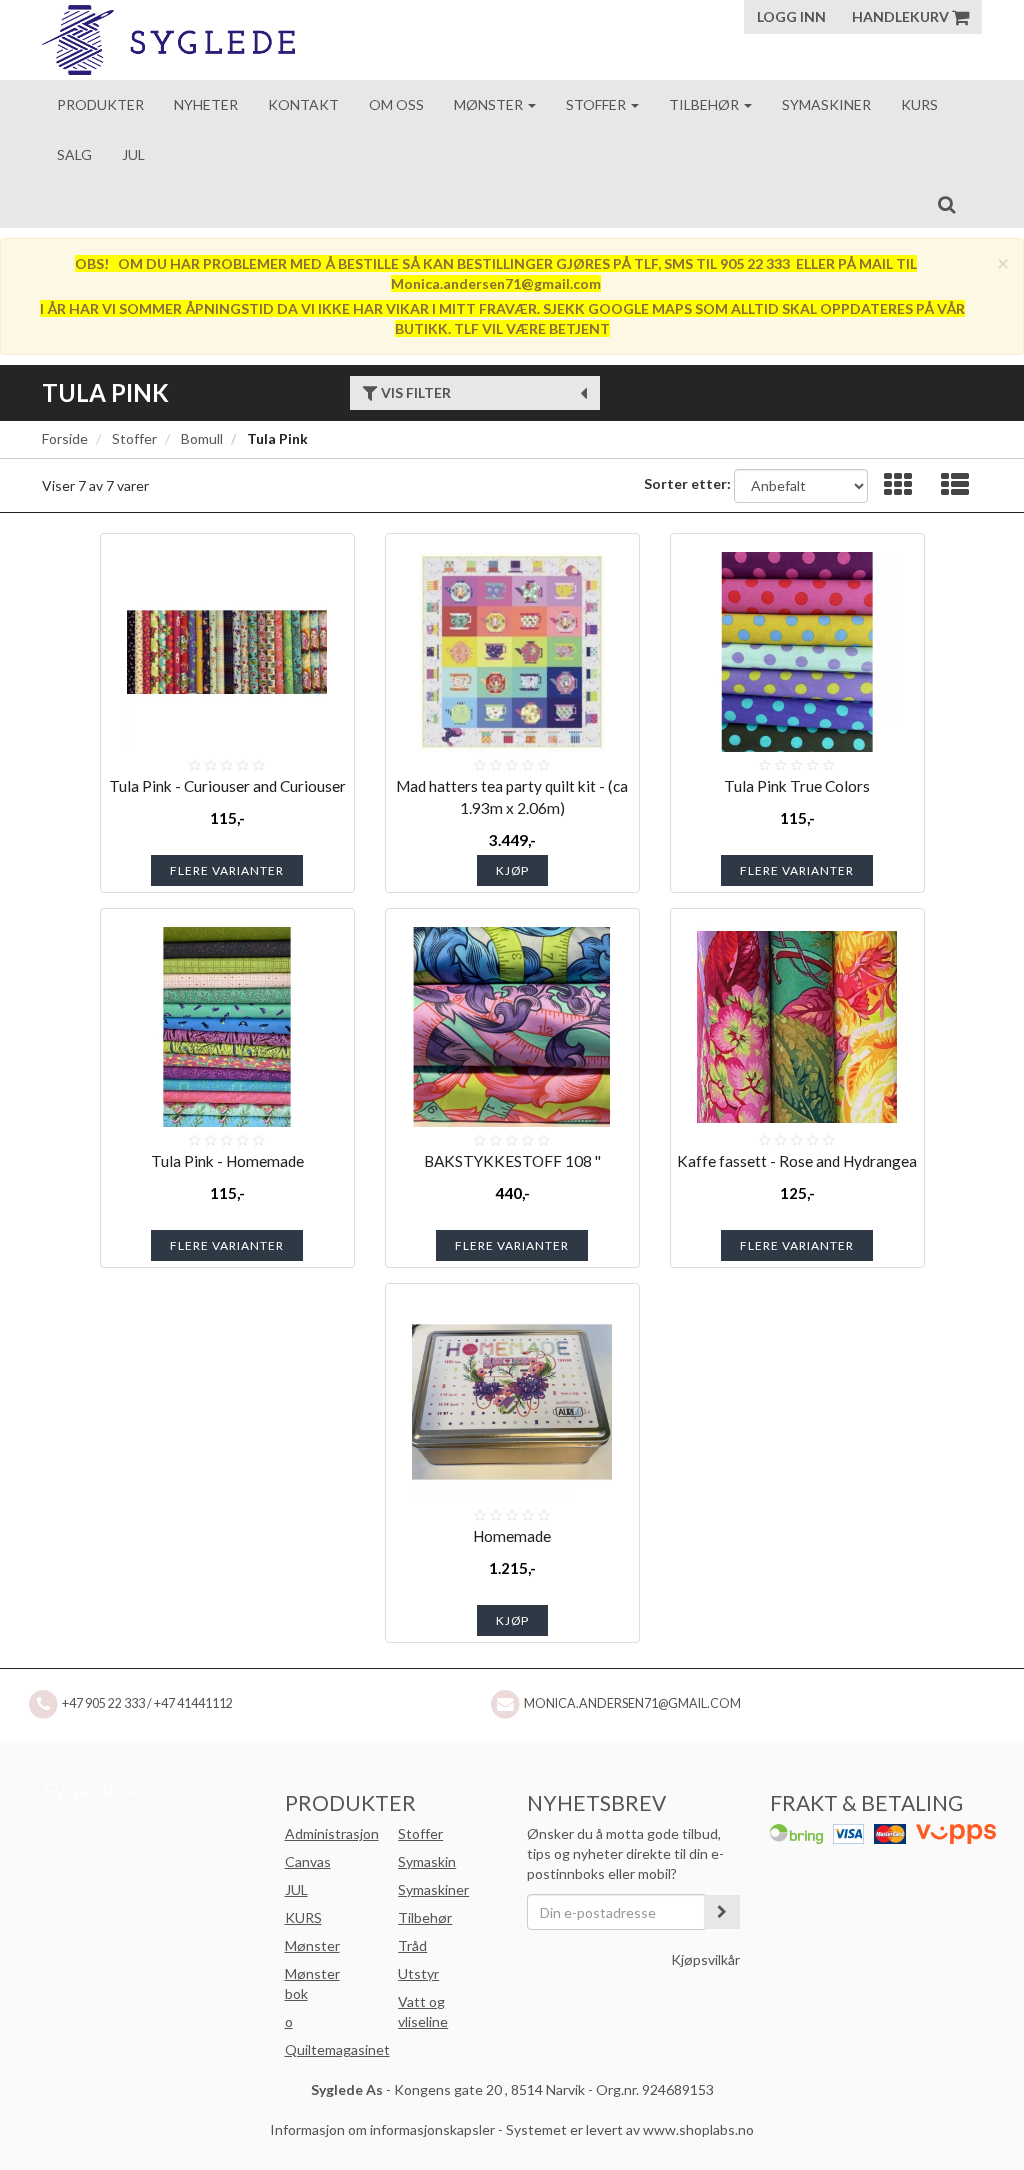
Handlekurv (902, 16)
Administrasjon (332, 1833)
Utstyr (418, 1973)
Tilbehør (705, 104)
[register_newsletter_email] (722, 1912)
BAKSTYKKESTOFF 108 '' (512, 1161)
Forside (65, 438)
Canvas (308, 1861)
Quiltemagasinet (337, 2049)
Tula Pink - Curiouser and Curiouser (227, 786)
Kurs (919, 104)
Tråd (412, 1945)
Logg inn (791, 16)
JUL (296, 1889)
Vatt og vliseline (423, 2011)
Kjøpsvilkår (705, 1959)
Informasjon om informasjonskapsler (382, 2129)
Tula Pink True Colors (797, 786)
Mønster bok (312, 1983)
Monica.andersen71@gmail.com (632, 1703)
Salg (74, 154)
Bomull (202, 438)
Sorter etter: (687, 483)
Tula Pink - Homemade (227, 1161)
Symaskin (427, 1861)
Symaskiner (826, 104)
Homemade (512, 1536)
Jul (133, 154)
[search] (946, 204)
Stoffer (597, 104)
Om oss (396, 104)
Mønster (490, 104)
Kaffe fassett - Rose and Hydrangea (797, 1161)
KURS (303, 1917)
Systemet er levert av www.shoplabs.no (630, 2129)
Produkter (100, 104)
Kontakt (303, 104)
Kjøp (512, 870)
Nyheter (206, 104)
